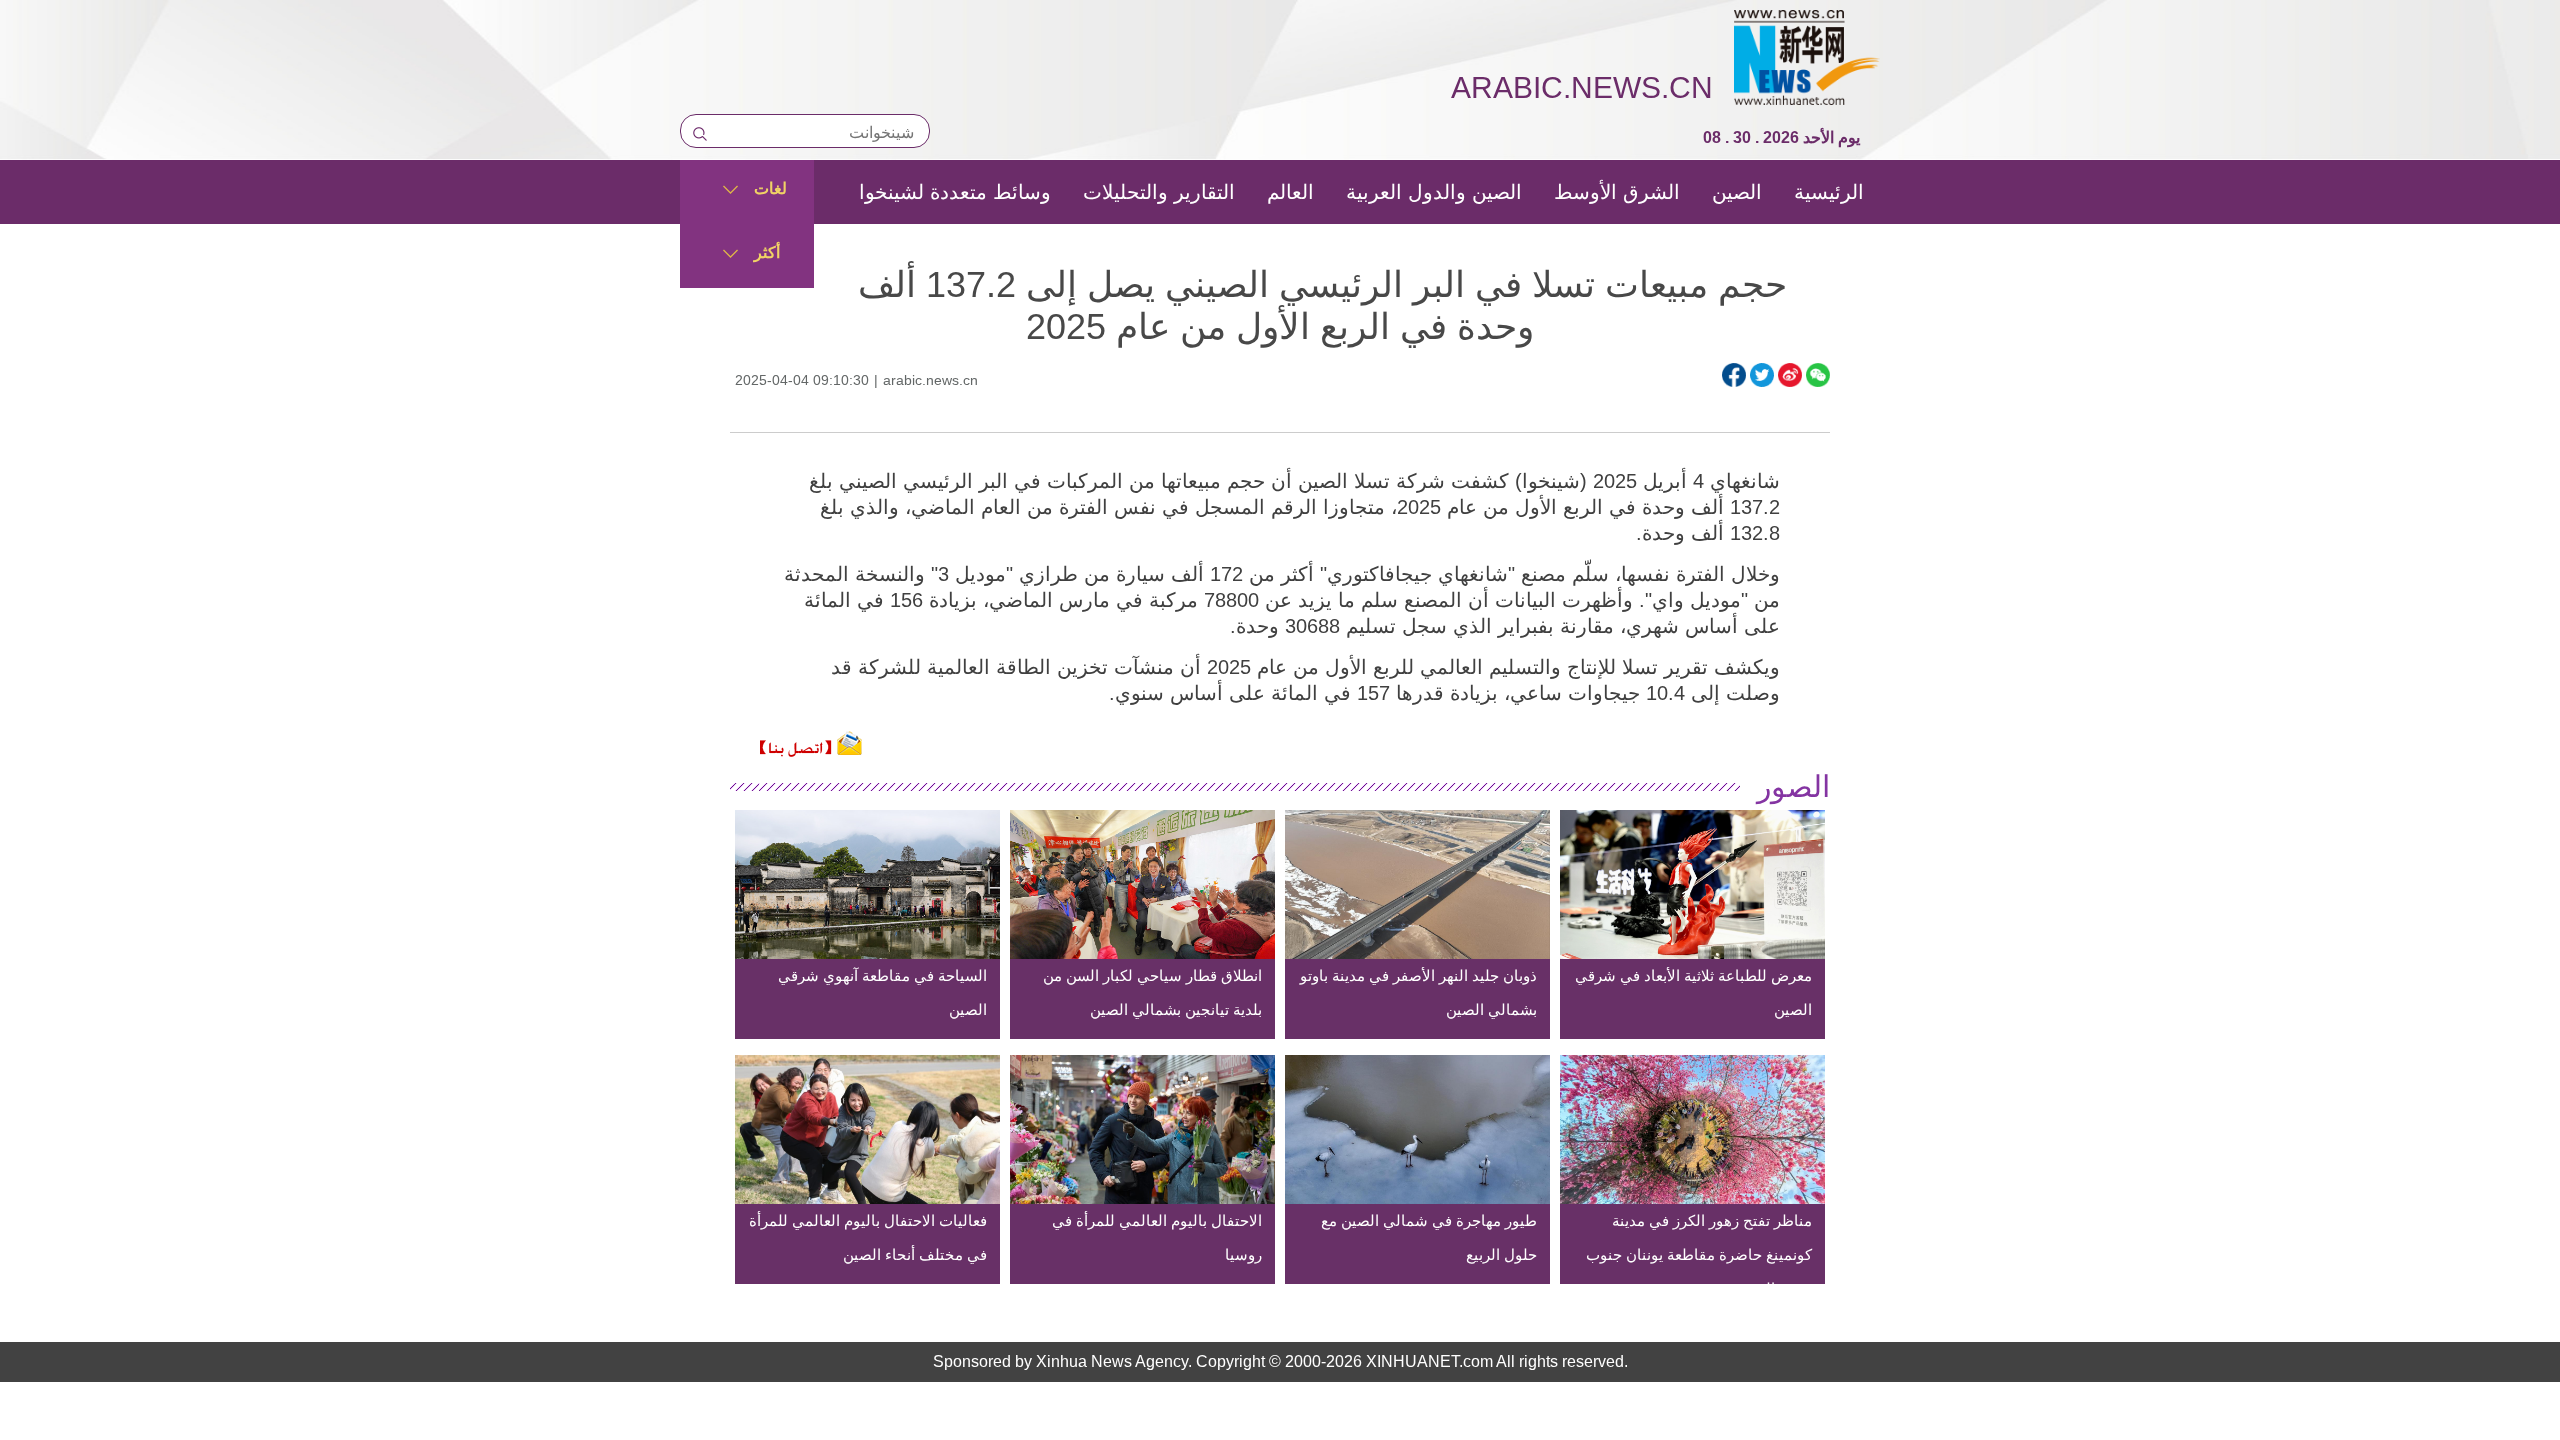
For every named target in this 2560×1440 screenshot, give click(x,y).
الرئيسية (1829, 192)
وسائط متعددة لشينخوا (955, 192)
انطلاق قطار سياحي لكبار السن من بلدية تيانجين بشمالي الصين (1152, 992)
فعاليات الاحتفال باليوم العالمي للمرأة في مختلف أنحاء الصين (868, 1237)
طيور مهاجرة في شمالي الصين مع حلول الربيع (1429, 1237)
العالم (1290, 192)
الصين (1737, 192)
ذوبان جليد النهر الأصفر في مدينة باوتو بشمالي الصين (1418, 992)
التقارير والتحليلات (1159, 192)
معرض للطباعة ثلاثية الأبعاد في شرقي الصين (1693, 992)
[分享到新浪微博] (1790, 375)
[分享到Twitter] (1762, 375)
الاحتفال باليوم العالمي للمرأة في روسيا (1157, 1237)
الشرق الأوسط (1617, 192)
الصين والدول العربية (1434, 192)
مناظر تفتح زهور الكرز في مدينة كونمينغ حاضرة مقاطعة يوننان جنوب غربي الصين (1699, 1254)
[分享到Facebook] (1734, 375)
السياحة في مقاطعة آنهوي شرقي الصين (882, 992)
